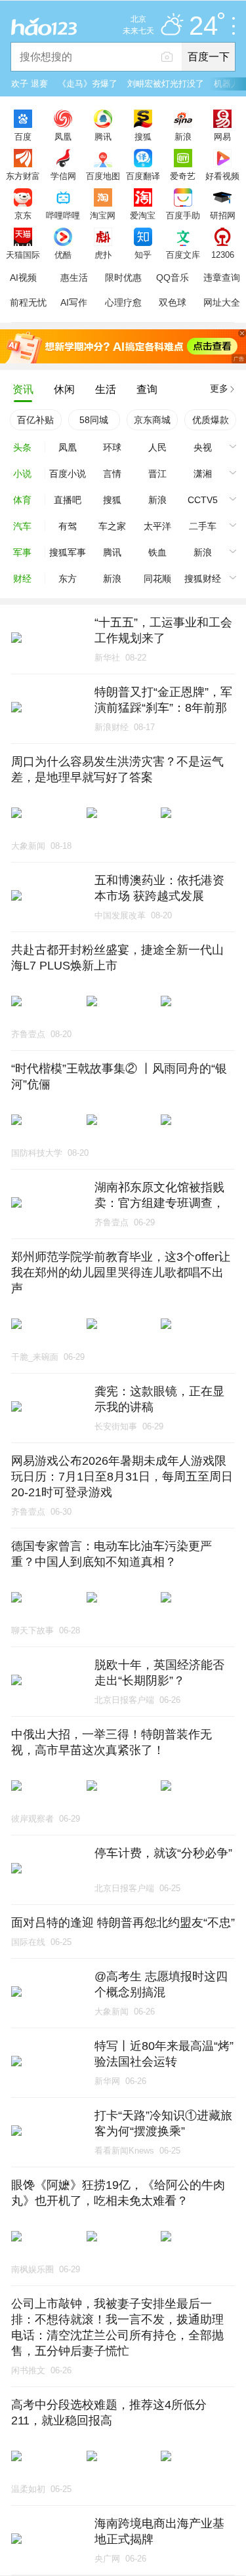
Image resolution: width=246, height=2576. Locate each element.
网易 (222, 136)
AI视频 (23, 277)
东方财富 (23, 176)
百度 (23, 136)
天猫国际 (23, 255)
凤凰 (63, 136)
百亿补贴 (35, 420)
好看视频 (222, 176)
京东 (23, 215)
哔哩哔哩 (63, 215)
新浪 (183, 136)
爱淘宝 (143, 215)
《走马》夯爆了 (88, 84)
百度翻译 (143, 176)
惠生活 (74, 277)
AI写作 (74, 302)
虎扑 (103, 255)
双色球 (173, 302)
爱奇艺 (183, 176)
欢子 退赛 (30, 84)
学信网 (63, 176)
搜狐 (143, 136)
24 (203, 26)
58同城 (94, 420)
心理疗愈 (123, 302)
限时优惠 (123, 277)
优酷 (63, 255)
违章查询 (222, 277)
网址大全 (222, 302)
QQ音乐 (173, 277)
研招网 (223, 215)
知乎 (143, 255)
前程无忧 (28, 302)
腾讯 (103, 136)
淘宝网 (103, 215)
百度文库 (183, 255)
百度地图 (103, 176)
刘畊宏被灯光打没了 (166, 84)
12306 (223, 255)
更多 (219, 388)
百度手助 (183, 215)
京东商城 (152, 420)
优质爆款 (211, 420)
